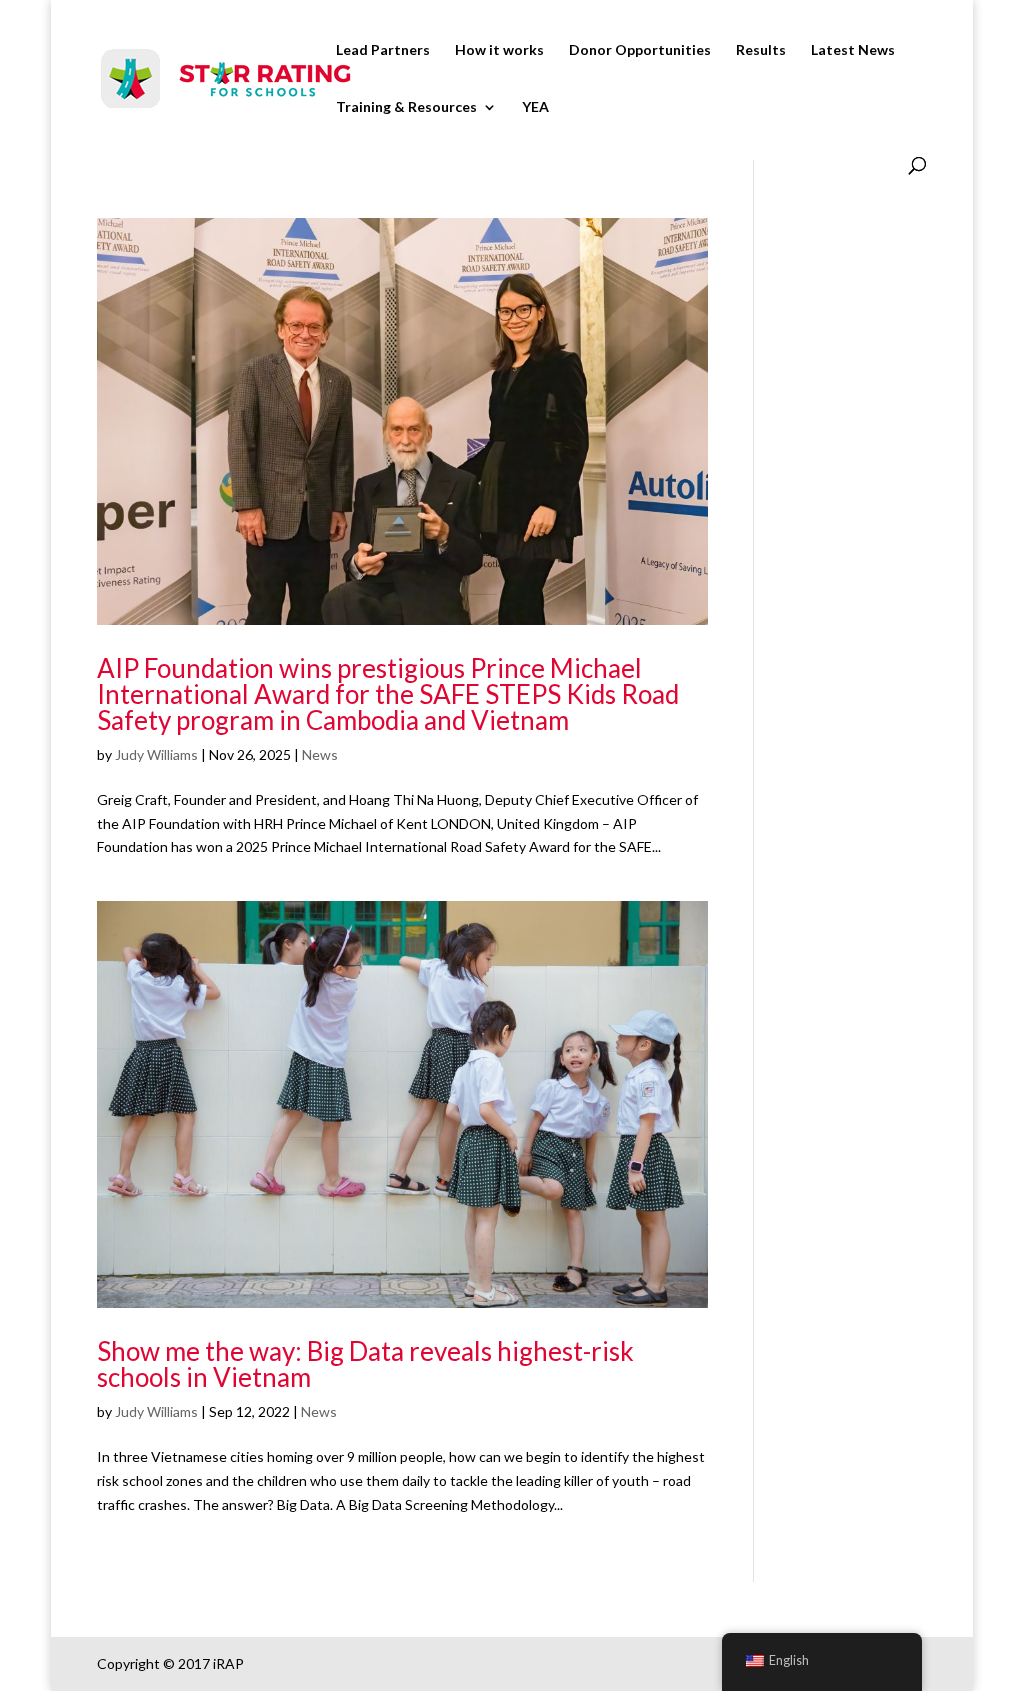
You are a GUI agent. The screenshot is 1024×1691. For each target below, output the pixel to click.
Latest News (853, 50)
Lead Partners (383, 50)
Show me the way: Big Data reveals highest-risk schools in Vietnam (365, 1364)
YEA (535, 107)
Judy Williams (156, 754)
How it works (499, 50)
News (320, 754)
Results (761, 50)
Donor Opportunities (640, 50)
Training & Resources (406, 107)
